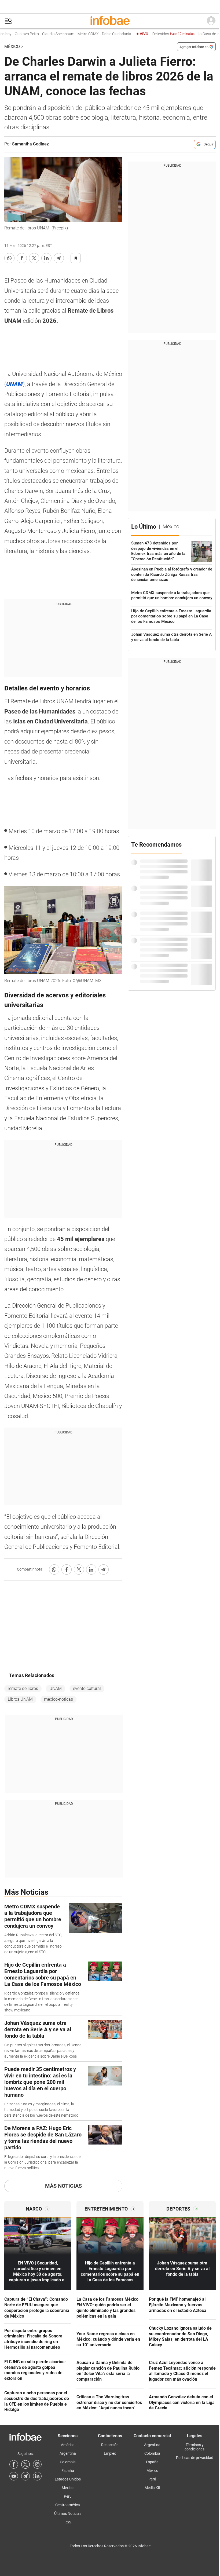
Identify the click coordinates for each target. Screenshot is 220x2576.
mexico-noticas (58, 1699)
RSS (68, 2522)
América (68, 2445)
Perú (68, 2496)
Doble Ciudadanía (98, 34)
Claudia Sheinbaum (39, 34)
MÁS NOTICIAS (63, 2186)
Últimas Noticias (68, 2513)
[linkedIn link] (37, 2476)
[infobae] (110, 21)
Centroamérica (68, 2505)
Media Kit (152, 2488)
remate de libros (23, 1688)
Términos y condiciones (195, 2447)
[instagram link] (37, 2464)
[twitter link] (25, 2464)
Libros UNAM (20, 1699)
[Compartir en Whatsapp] (9, 258)
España (68, 2471)
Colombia (68, 2462)
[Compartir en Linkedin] (46, 258)
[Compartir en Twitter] (34, 258)
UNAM (56, 1688)
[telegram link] (25, 2476)
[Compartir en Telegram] (59, 258)
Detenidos (154, 34)
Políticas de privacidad (195, 2458)
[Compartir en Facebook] (22, 258)
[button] (8, 21)
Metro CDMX (69, 34)
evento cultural (87, 1688)
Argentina (68, 2453)
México (12, 47)
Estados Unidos (68, 2479)
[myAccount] (211, 21)
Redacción (110, 2445)
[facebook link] (14, 2464)
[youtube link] (14, 2476)
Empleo (110, 2453)
